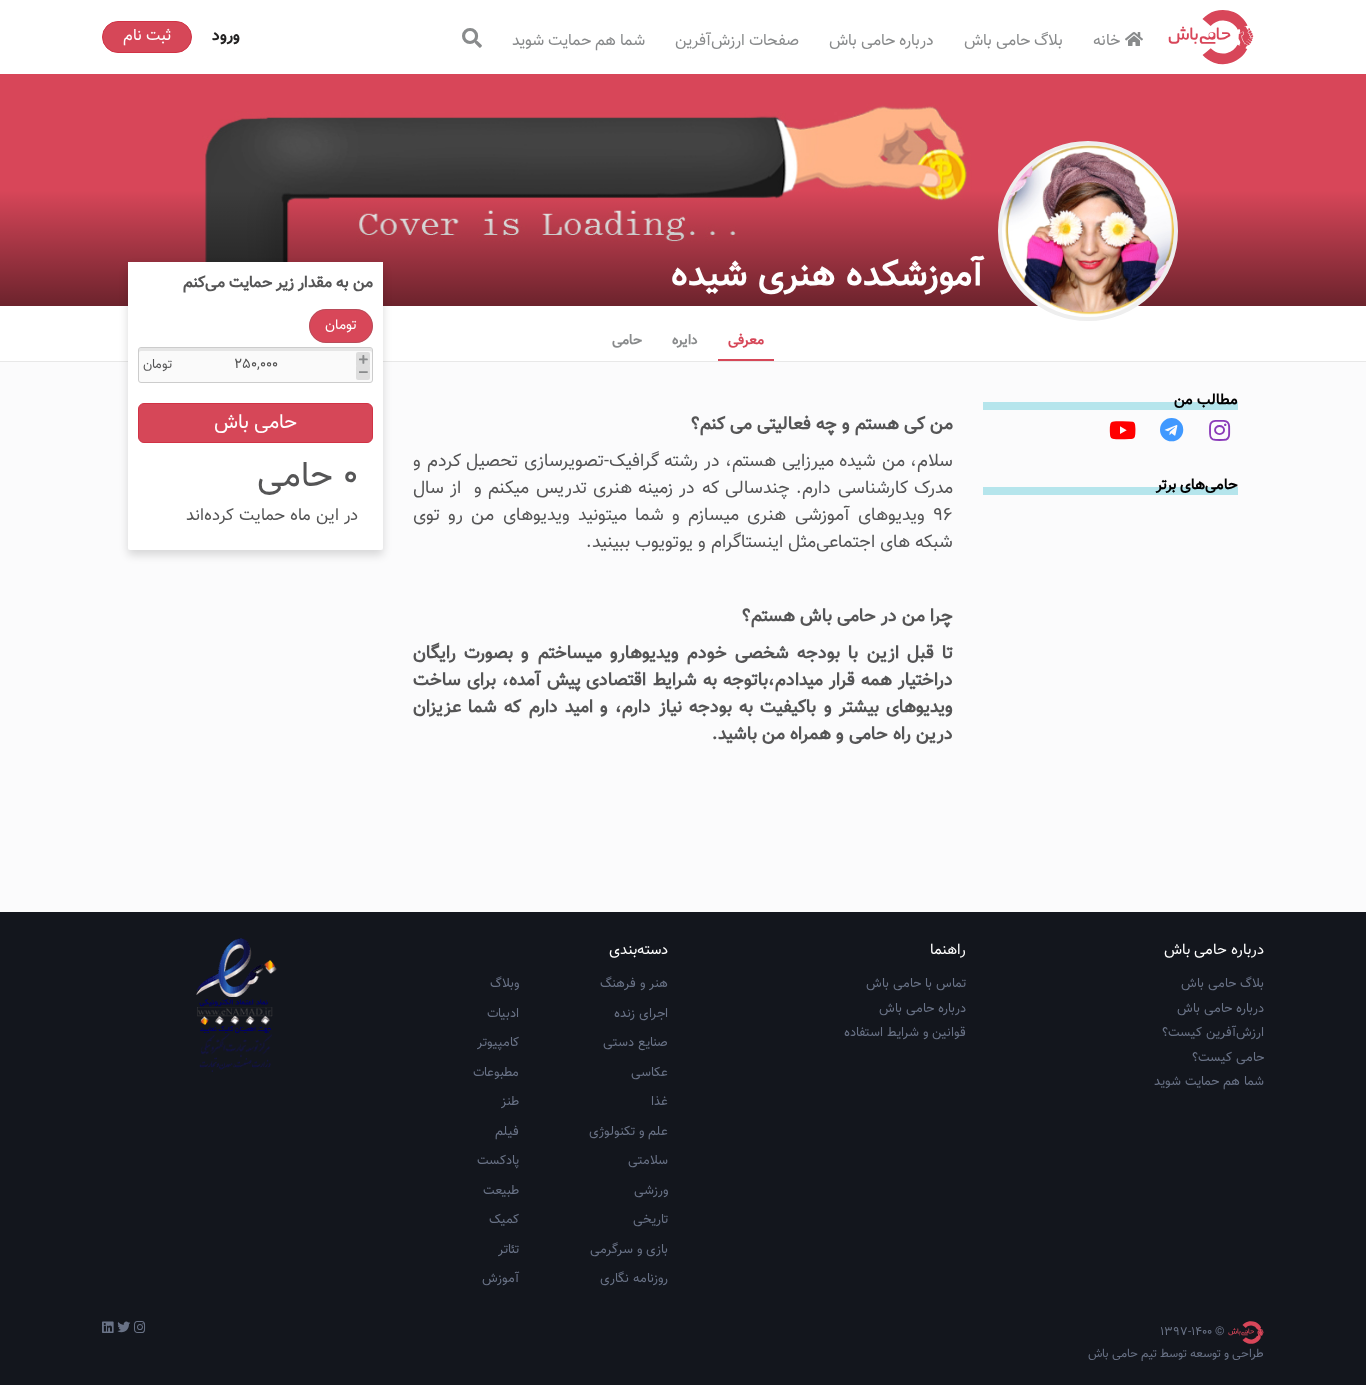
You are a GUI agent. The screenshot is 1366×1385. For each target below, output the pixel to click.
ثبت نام (147, 36)
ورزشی (651, 1191)
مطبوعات (496, 1073)
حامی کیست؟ (1228, 1058)
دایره (685, 341)
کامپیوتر (498, 1043)
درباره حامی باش (881, 41)
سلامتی (648, 1161)
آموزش (500, 1279)
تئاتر (508, 1250)
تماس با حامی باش (916, 984)
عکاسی (649, 1073)
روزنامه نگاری (634, 1279)
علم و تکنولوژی (628, 1132)
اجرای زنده (641, 1014)
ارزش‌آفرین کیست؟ (1213, 1033)
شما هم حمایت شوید (578, 41)
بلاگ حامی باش (1013, 41)
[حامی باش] (1211, 37)
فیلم (507, 1132)
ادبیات (503, 1014)
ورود (226, 36)
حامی (627, 341)
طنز (510, 1102)
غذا (659, 1102)
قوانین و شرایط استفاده (905, 1033)
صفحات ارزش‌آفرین (737, 41)
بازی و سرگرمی (629, 1250)
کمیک (504, 1220)
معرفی (746, 341)
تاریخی (650, 1220)
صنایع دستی (635, 1043)
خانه (1106, 41)
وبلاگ (504, 984)
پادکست (498, 1161)
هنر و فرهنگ (634, 984)
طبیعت (501, 1191)
